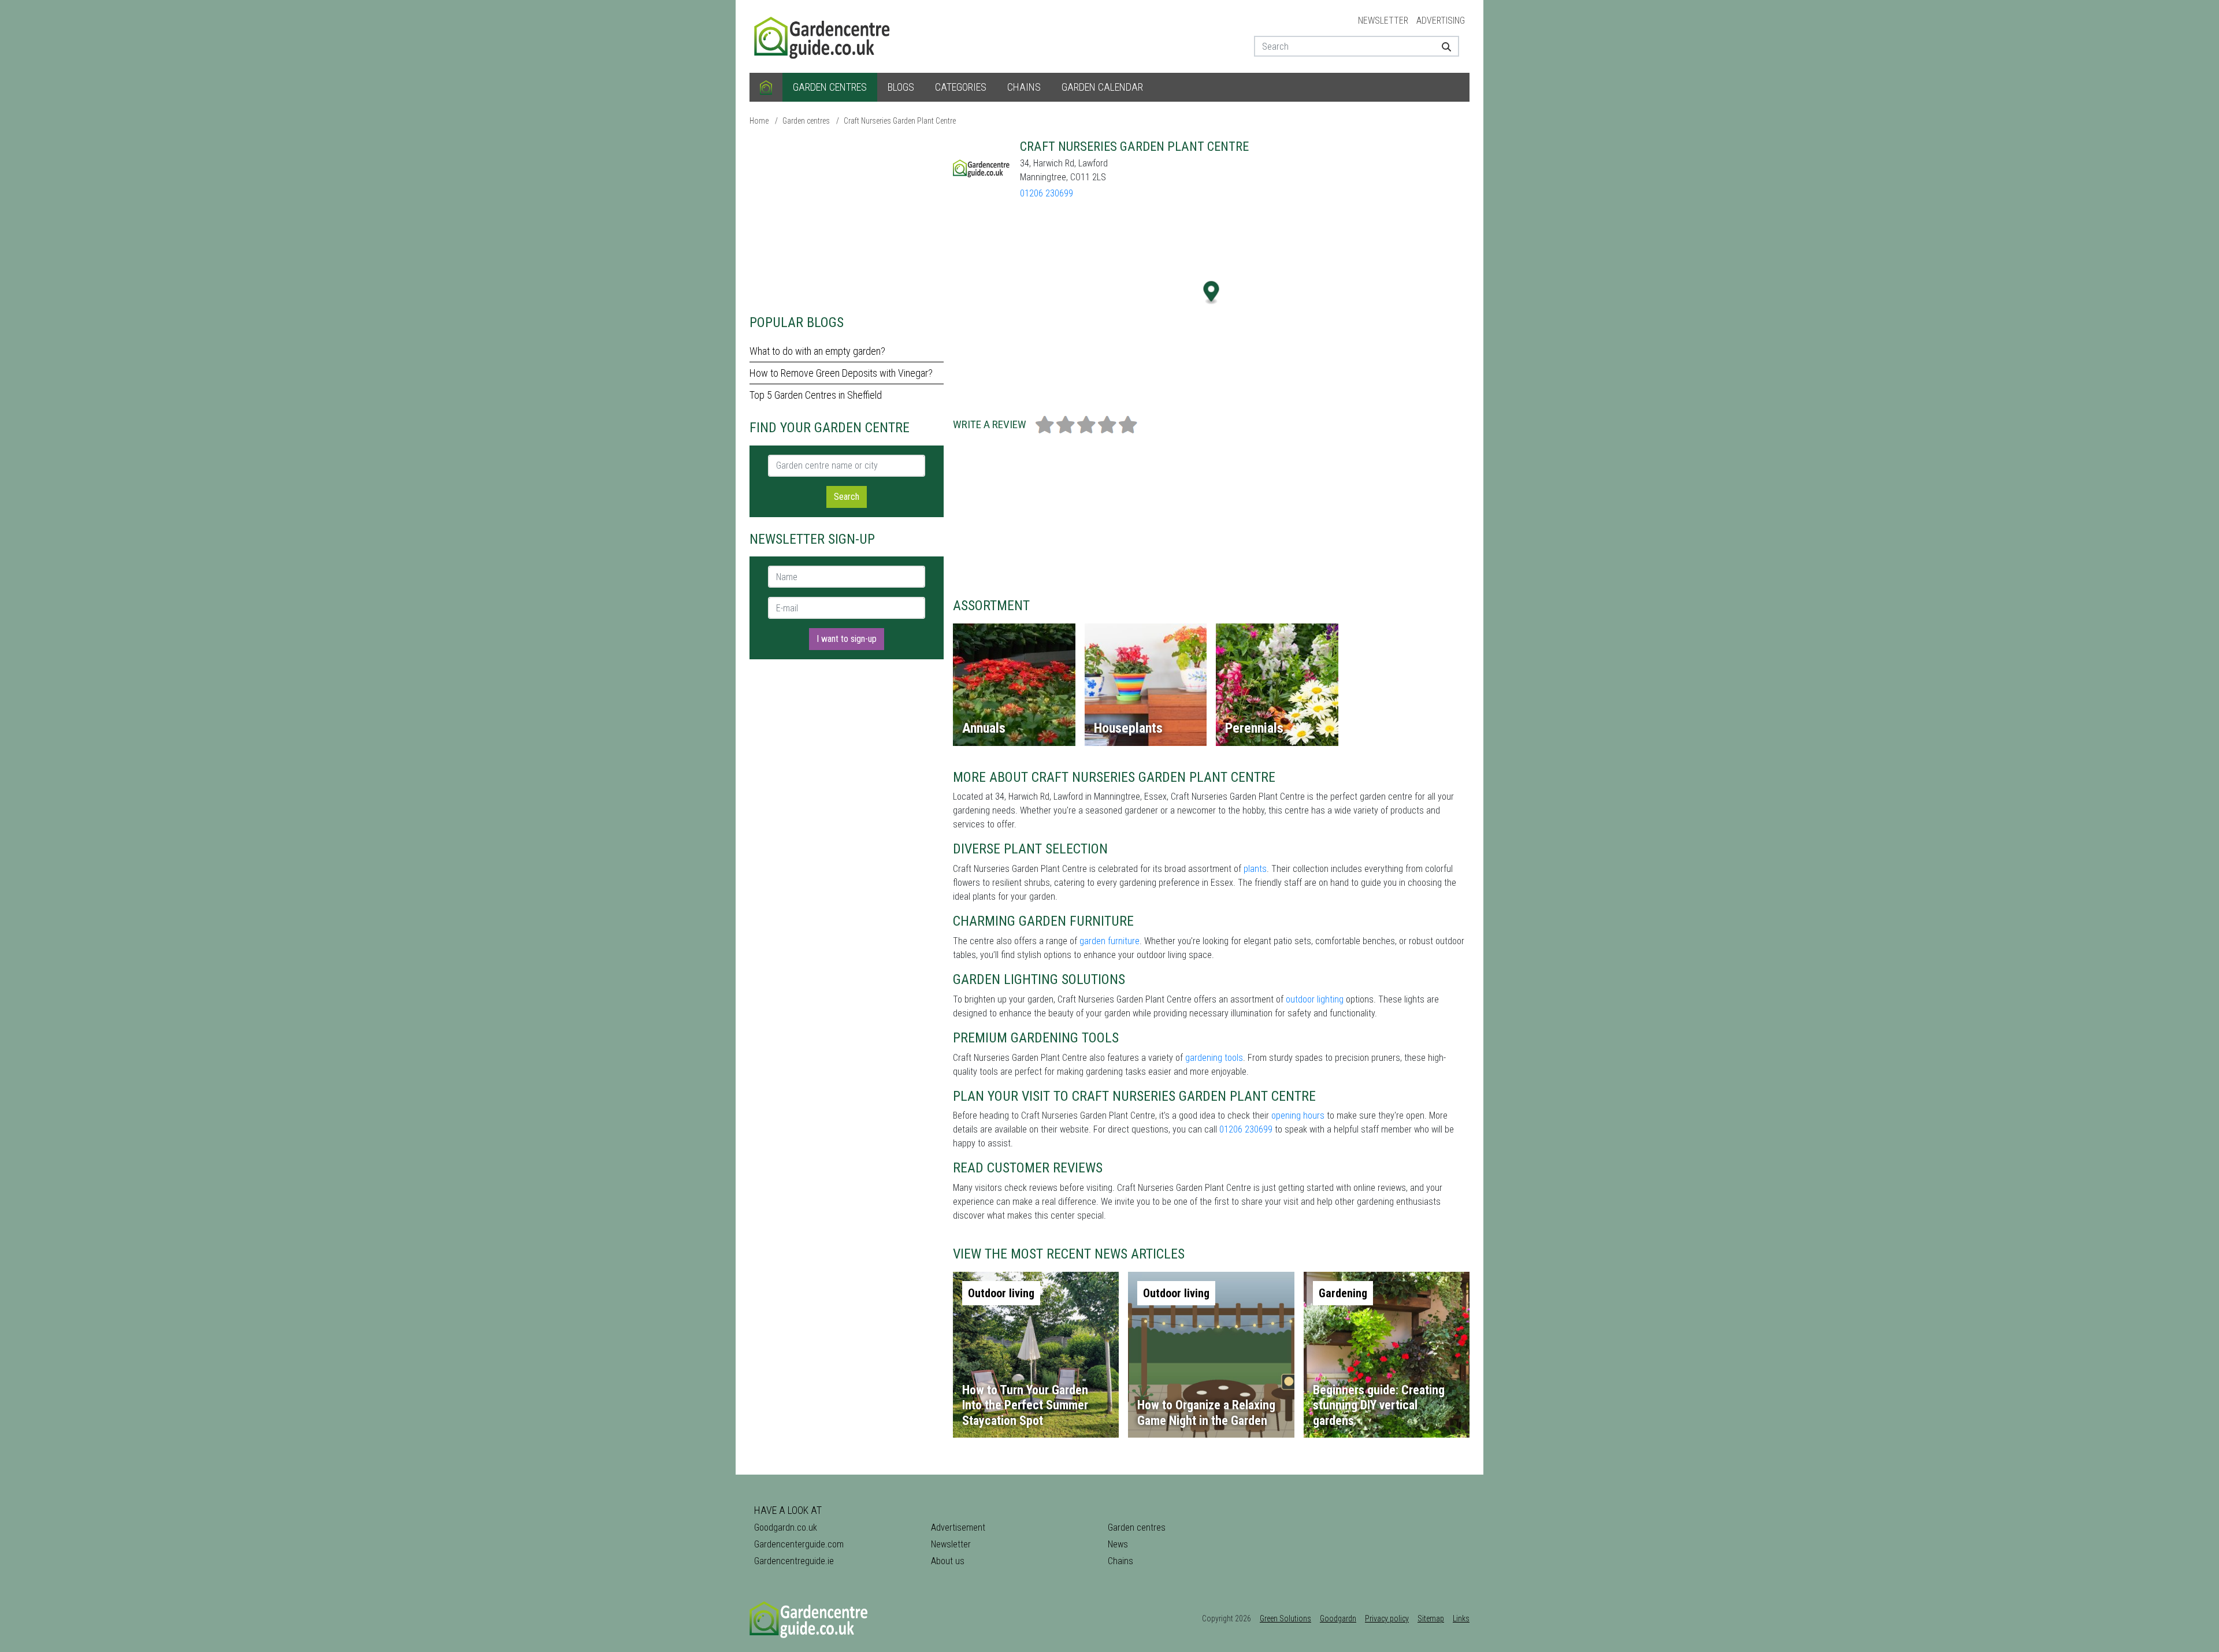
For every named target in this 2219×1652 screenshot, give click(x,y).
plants (1255, 869)
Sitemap (1431, 1618)
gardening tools (1214, 1058)
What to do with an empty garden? (817, 351)
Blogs (901, 87)
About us (948, 1561)
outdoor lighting (1315, 999)
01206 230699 (1047, 193)
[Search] (1442, 46)
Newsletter (1383, 21)
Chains (1024, 87)
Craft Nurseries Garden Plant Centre (900, 121)
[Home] (766, 87)
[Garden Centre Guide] (823, 36)
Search (847, 497)
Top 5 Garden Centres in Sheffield (816, 395)
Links (1461, 1618)
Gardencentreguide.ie (794, 1561)
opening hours (1298, 1115)
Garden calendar (1102, 87)
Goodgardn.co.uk (786, 1527)
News (1118, 1544)
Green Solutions (1285, 1618)
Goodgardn (1338, 1618)
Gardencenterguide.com (799, 1544)
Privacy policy (1387, 1618)
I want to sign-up (847, 639)
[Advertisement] (847, 220)
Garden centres (830, 87)
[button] (1211, 293)
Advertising (1441, 21)
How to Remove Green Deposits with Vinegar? (841, 373)
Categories (961, 87)
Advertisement (958, 1527)
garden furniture (1109, 941)
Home (759, 121)
